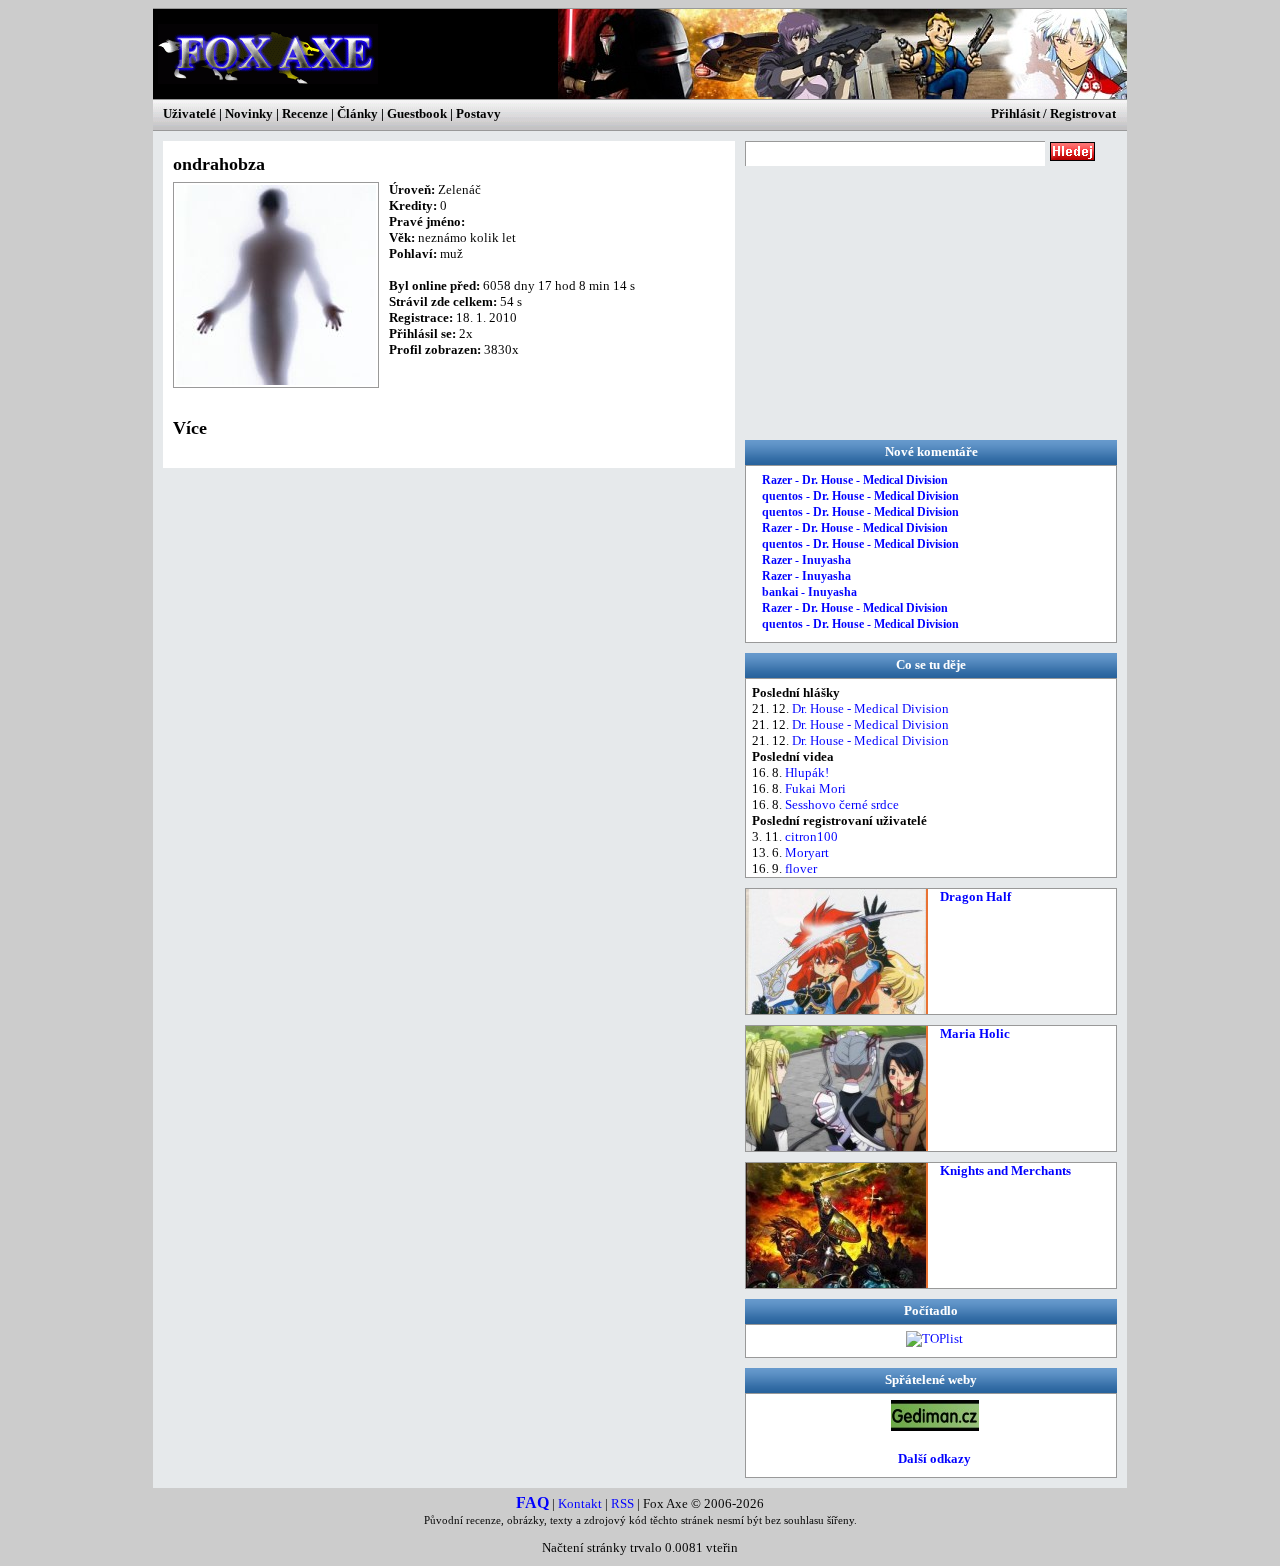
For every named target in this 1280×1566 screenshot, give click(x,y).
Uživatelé (189, 113)
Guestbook (417, 113)
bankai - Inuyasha (809, 592)
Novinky (249, 113)
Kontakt (580, 1503)
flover (801, 868)
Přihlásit (1015, 113)
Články (357, 113)
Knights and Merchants (1005, 1170)
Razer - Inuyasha (806, 560)
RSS (622, 1503)
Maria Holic (975, 1033)
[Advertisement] (895, 301)
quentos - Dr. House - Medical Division (860, 496)
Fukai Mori (815, 788)
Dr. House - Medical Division (870, 708)
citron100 (811, 836)
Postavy (478, 113)
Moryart (807, 852)
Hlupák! (807, 772)
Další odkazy (934, 1458)
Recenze (305, 113)
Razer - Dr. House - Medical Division (855, 480)
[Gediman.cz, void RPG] (935, 1426)
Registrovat (1083, 113)
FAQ (532, 1502)
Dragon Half (975, 896)
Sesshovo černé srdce (842, 804)
